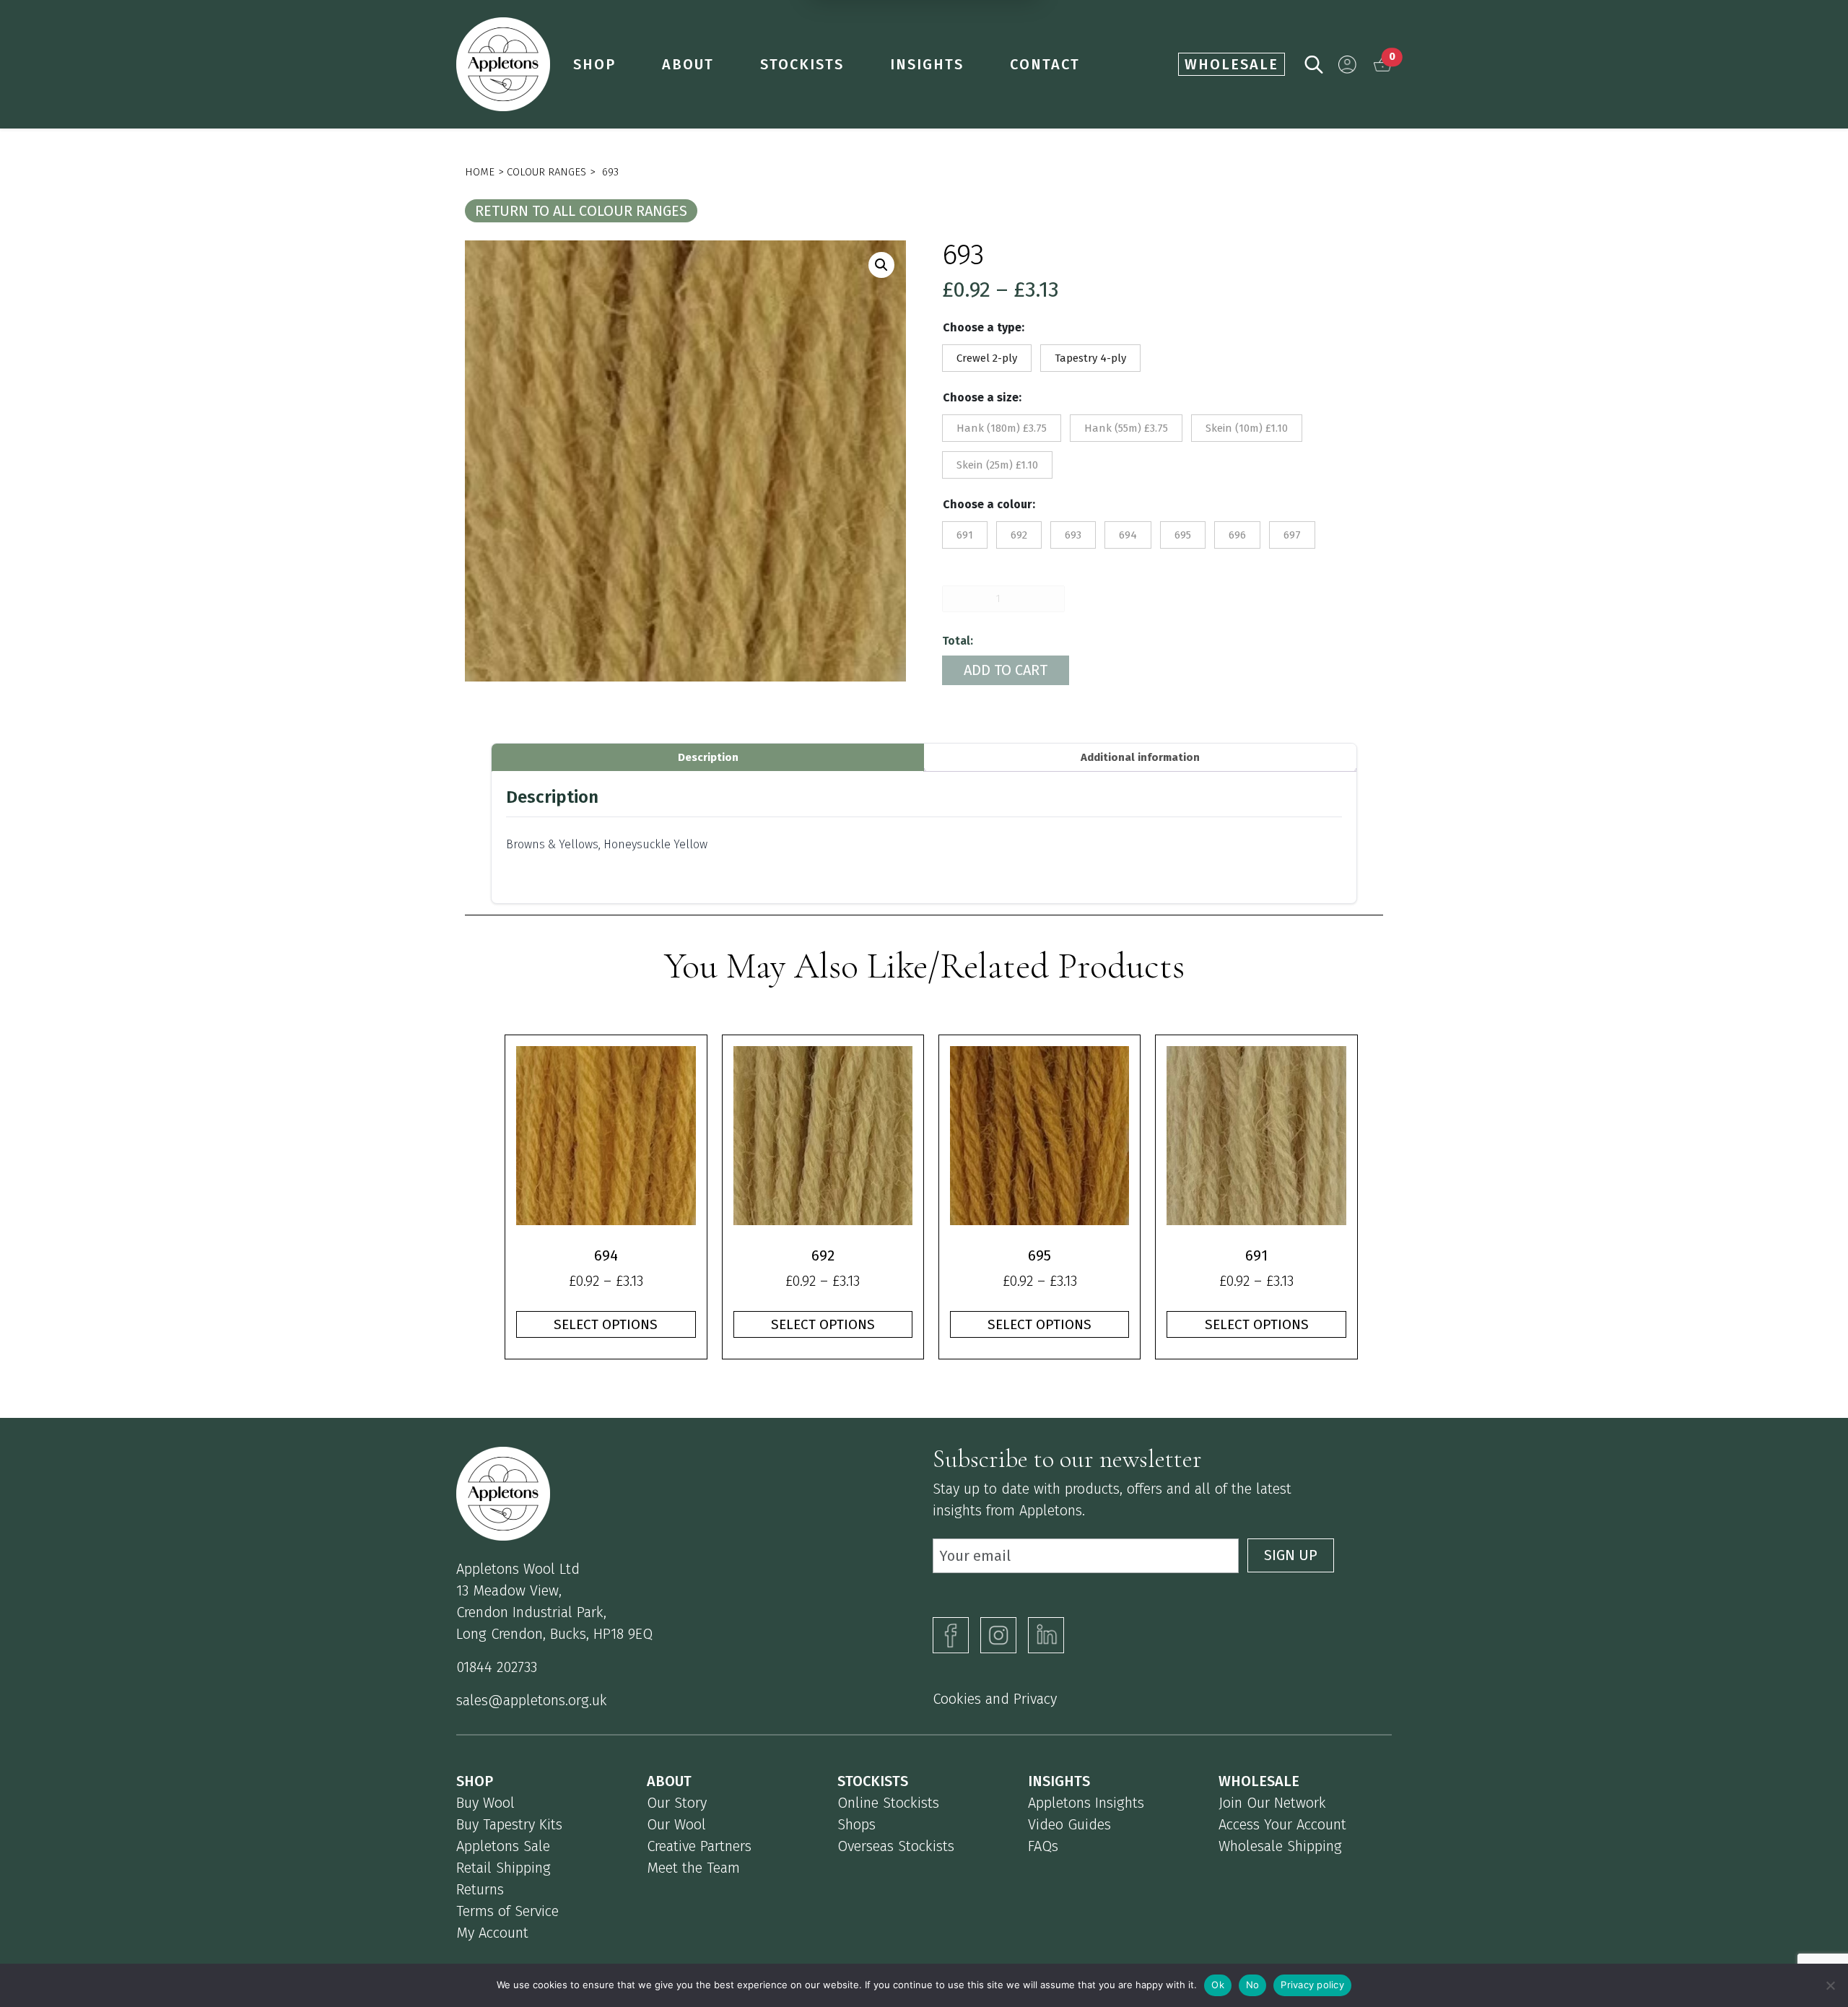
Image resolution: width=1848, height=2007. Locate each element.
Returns (480, 1889)
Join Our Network (1272, 1803)
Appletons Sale (503, 1846)
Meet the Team (693, 1868)
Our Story (677, 1803)
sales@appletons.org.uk (532, 1700)
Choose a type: (984, 327)
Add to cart (1006, 670)
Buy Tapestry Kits (509, 1824)
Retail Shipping (504, 1868)
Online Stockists (888, 1803)
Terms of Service (507, 1911)
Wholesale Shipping (1280, 1846)
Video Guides (1069, 1824)
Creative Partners (699, 1846)
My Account (492, 1933)
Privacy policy (1312, 1985)
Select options (606, 1324)
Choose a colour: (989, 504)
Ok (1218, 1985)
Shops (857, 1824)
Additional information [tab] (1140, 757)
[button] (1347, 65)
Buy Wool (485, 1803)
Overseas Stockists (896, 1846)
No (1253, 1985)
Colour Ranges (546, 172)
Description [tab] (708, 757)
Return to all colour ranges (581, 211)
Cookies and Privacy (995, 1699)
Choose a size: (982, 397)
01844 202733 (497, 1667)
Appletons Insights (1086, 1803)
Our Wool (676, 1824)
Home (480, 172)
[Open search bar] (1314, 63)
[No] (1830, 1985)
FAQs (1043, 1846)
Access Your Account (1282, 1824)
